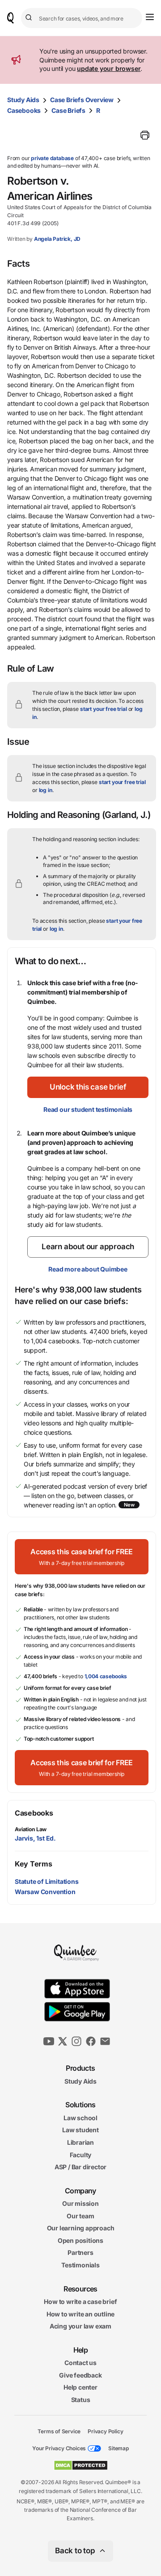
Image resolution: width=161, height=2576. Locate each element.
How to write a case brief (80, 2301)
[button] (88, 1087)
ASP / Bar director (80, 2167)
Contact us (80, 2363)
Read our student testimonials (88, 1109)
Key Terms (33, 1864)
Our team (80, 2215)
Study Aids (23, 100)
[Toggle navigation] (150, 17)
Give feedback (80, 2375)
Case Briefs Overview (82, 100)
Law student (80, 2130)
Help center (80, 2387)
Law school (80, 2117)
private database (52, 158)
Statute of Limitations (47, 1881)
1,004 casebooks (106, 1676)
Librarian (80, 2142)
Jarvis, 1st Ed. (35, 1838)
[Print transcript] (145, 135)
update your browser (109, 68)
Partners (80, 2252)
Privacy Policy (105, 2431)
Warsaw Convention (45, 1892)
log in (46, 790)
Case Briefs (68, 110)
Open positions (80, 2240)
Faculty (81, 2154)
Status (81, 2400)
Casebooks (24, 110)
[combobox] (82, 18)
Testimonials (80, 2265)
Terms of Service (59, 2431)
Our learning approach (81, 2228)
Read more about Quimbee (88, 1269)
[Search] (30, 18)
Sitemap (119, 2448)
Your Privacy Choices (59, 2448)
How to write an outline (80, 2314)
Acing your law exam (80, 2326)
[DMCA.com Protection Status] (81, 2465)
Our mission (80, 2203)
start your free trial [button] (104, 709)
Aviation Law (31, 1829)
